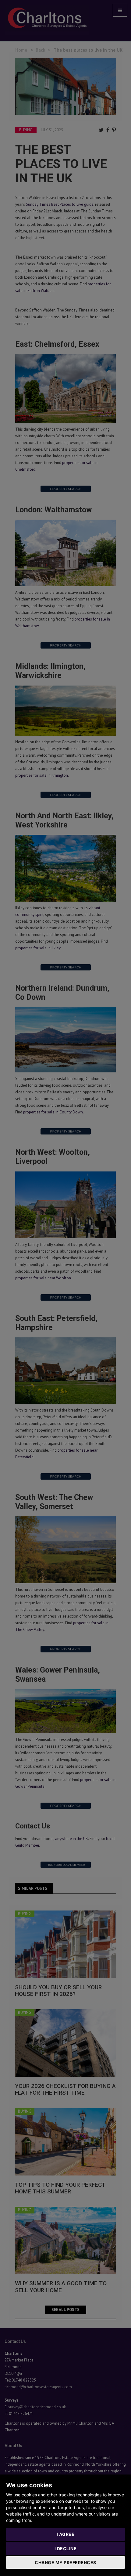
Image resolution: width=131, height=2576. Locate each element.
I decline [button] (66, 2548)
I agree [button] (66, 2534)
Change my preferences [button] (65, 2562)
